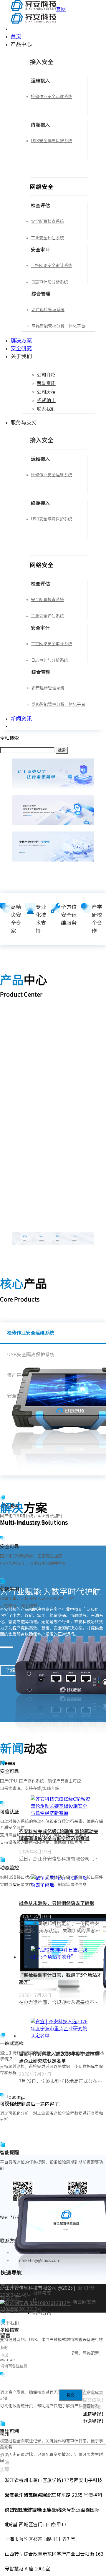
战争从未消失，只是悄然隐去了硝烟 (57, 1903)
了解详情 (8, 1100)
